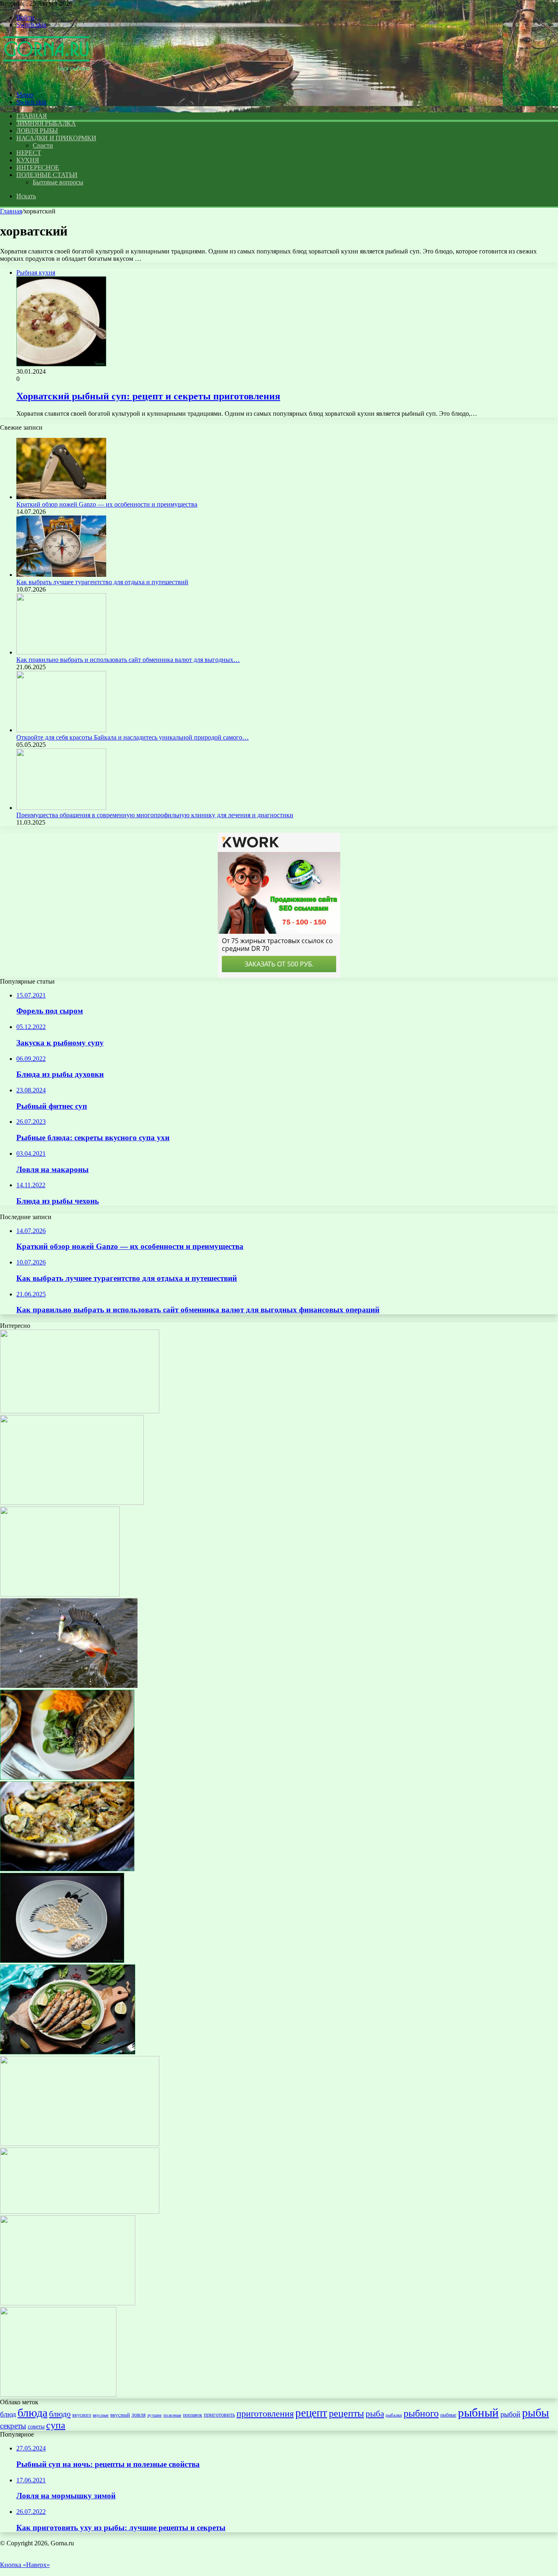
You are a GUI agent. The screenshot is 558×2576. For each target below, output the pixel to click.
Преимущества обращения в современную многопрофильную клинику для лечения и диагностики (155, 815)
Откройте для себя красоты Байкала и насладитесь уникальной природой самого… (133, 737)
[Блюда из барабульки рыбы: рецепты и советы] (68, 2052)
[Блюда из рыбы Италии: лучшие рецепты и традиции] (67, 1777)
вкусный (120, 2415)
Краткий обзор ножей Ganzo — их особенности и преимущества (107, 504)
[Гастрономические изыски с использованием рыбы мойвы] (60, 1594)
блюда (32, 2413)
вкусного (82, 2415)
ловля (138, 2415)
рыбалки (394, 2415)
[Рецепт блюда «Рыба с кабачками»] (67, 1869)
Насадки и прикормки (56, 138)
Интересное (38, 167)
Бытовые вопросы (58, 182)
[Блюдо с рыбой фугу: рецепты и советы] (62, 1961)
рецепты (346, 2413)
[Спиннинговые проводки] (69, 1686)
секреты (13, 2426)
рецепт (311, 2413)
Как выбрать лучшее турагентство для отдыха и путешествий (102, 582)
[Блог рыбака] (46, 81)
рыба (375, 2414)
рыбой (510, 2414)
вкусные (101, 2415)
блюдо (60, 2414)
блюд (8, 2414)
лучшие (154, 2415)
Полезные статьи (47, 175)
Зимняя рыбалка (46, 123)
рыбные (448, 2415)
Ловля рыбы (37, 131)
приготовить (219, 2415)
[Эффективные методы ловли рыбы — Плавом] (80, 2144)
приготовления (265, 2413)
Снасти (43, 145)
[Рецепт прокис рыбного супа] (58, 2395)
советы (36, 2426)
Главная (11, 211)
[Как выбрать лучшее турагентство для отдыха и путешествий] (61, 575)
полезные (172, 2415)
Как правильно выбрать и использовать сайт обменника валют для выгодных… (128, 660)
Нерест (29, 153)
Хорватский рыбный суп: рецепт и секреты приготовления (148, 396)
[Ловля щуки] (72, 1503)
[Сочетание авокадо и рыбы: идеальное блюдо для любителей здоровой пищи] (68, 2303)
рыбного (421, 2413)
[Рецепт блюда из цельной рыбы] (80, 1411)
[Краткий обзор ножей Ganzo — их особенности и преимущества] (61, 497)
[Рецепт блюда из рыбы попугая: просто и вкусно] (80, 2212)
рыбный (478, 2412)
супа (56, 2425)
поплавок (193, 2415)
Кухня (28, 160)
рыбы (536, 2413)
